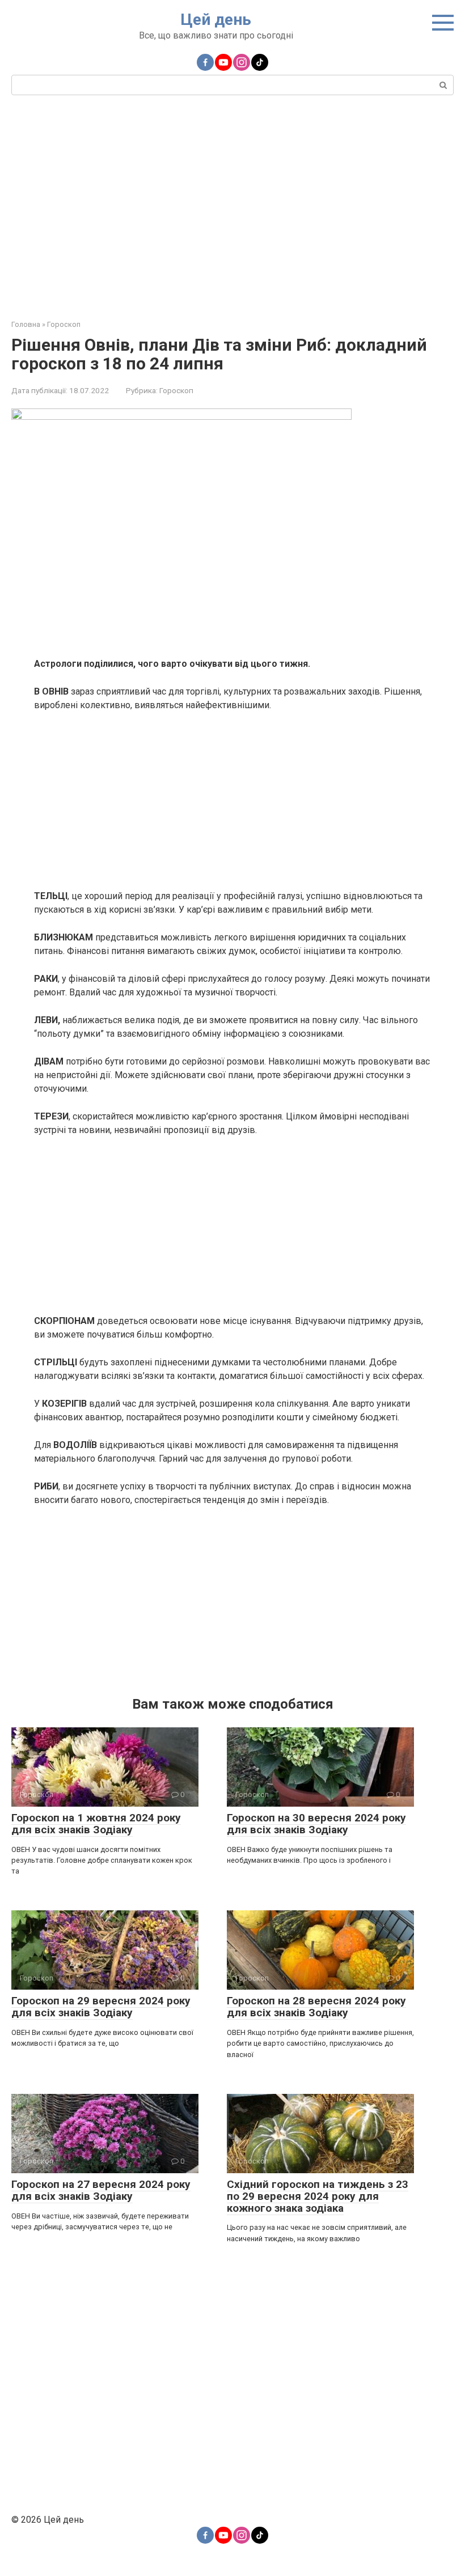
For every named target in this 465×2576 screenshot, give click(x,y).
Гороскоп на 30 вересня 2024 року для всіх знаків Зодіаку (316, 1824)
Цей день (216, 20)
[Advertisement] (232, 206)
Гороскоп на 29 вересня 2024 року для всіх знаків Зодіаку (101, 2007)
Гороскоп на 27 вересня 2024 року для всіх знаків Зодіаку (101, 2190)
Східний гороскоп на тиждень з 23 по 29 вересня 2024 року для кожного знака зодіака (318, 2196)
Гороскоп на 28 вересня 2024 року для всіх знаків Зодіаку (316, 2007)
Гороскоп (176, 390)
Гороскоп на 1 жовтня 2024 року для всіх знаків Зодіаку (96, 1824)
